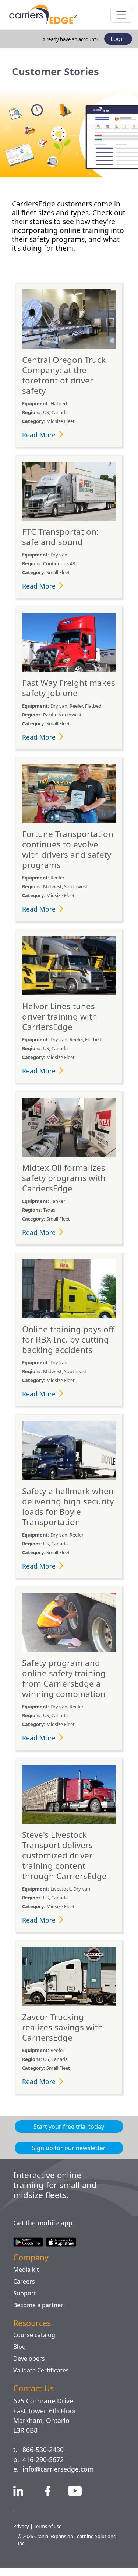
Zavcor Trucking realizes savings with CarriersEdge (63, 2036)
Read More (40, 444)
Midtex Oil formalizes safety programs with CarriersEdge (65, 1187)
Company (33, 2265)
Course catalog (36, 2343)
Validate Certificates (43, 2379)
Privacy (22, 2535)
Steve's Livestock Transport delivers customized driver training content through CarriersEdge (65, 1864)
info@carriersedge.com (61, 2478)
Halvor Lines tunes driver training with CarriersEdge (59, 1025)
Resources (34, 2331)
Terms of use (49, 2535)
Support (25, 2301)
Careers (25, 2289)
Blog (20, 2355)
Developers (30, 2367)
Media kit (26, 2278)
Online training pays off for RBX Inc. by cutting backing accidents (68, 1348)
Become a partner (40, 2313)
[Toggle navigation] (121, 15)
